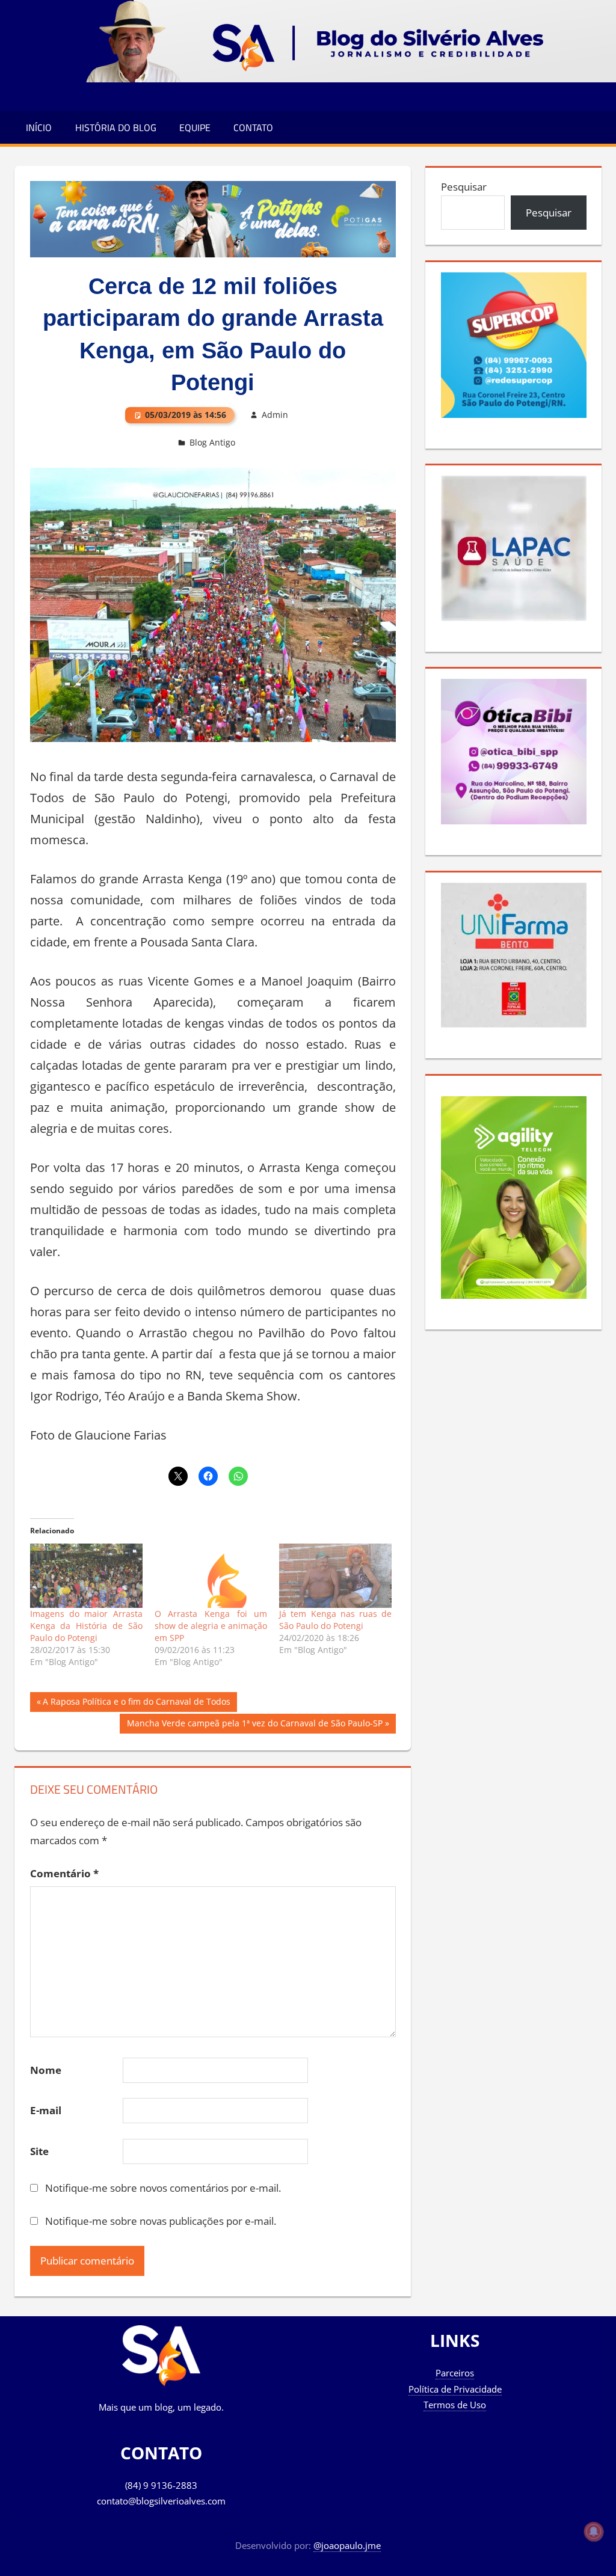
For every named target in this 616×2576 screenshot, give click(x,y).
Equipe (195, 127)
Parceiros (455, 2373)
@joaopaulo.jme (347, 2545)
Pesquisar (464, 187)
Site (39, 2151)
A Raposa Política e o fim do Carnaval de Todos (136, 1704)
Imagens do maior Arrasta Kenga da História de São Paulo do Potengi (86, 1626)
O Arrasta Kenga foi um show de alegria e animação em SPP (211, 1626)
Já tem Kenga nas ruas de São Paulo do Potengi (335, 1620)
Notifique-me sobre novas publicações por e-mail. (161, 2221)
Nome (46, 2070)
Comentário (64, 1873)
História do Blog (116, 127)
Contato (253, 127)
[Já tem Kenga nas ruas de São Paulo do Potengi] (335, 1576)
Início (39, 127)
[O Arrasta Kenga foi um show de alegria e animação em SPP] (211, 1576)
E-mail (46, 2110)
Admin (275, 415)
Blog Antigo (212, 442)
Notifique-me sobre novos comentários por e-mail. (163, 2188)
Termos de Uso (455, 2405)
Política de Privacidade (455, 2389)
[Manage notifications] (594, 2532)
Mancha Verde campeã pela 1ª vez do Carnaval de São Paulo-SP (254, 1725)
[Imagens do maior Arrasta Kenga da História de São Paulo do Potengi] (86, 1576)
